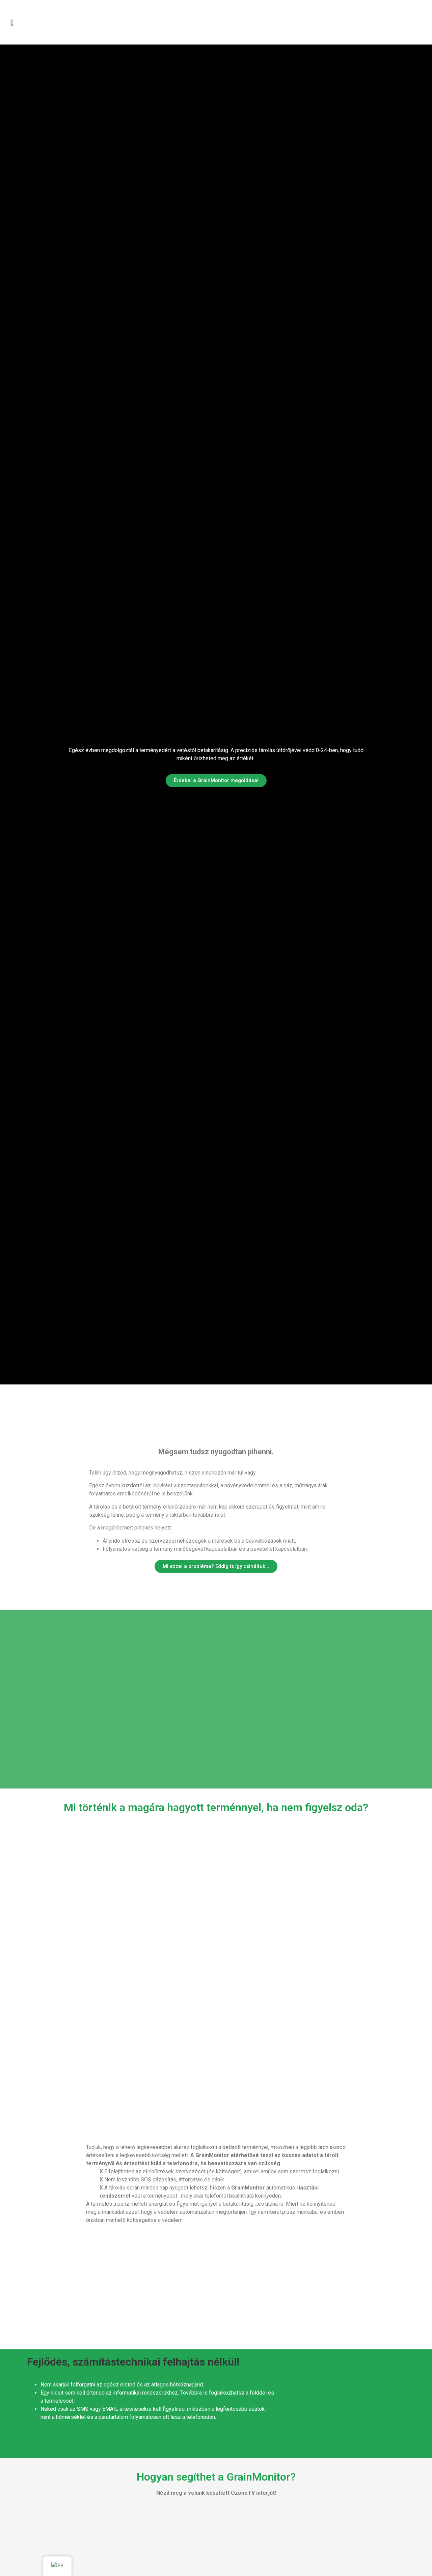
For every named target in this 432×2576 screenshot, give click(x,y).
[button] (85, 2272)
